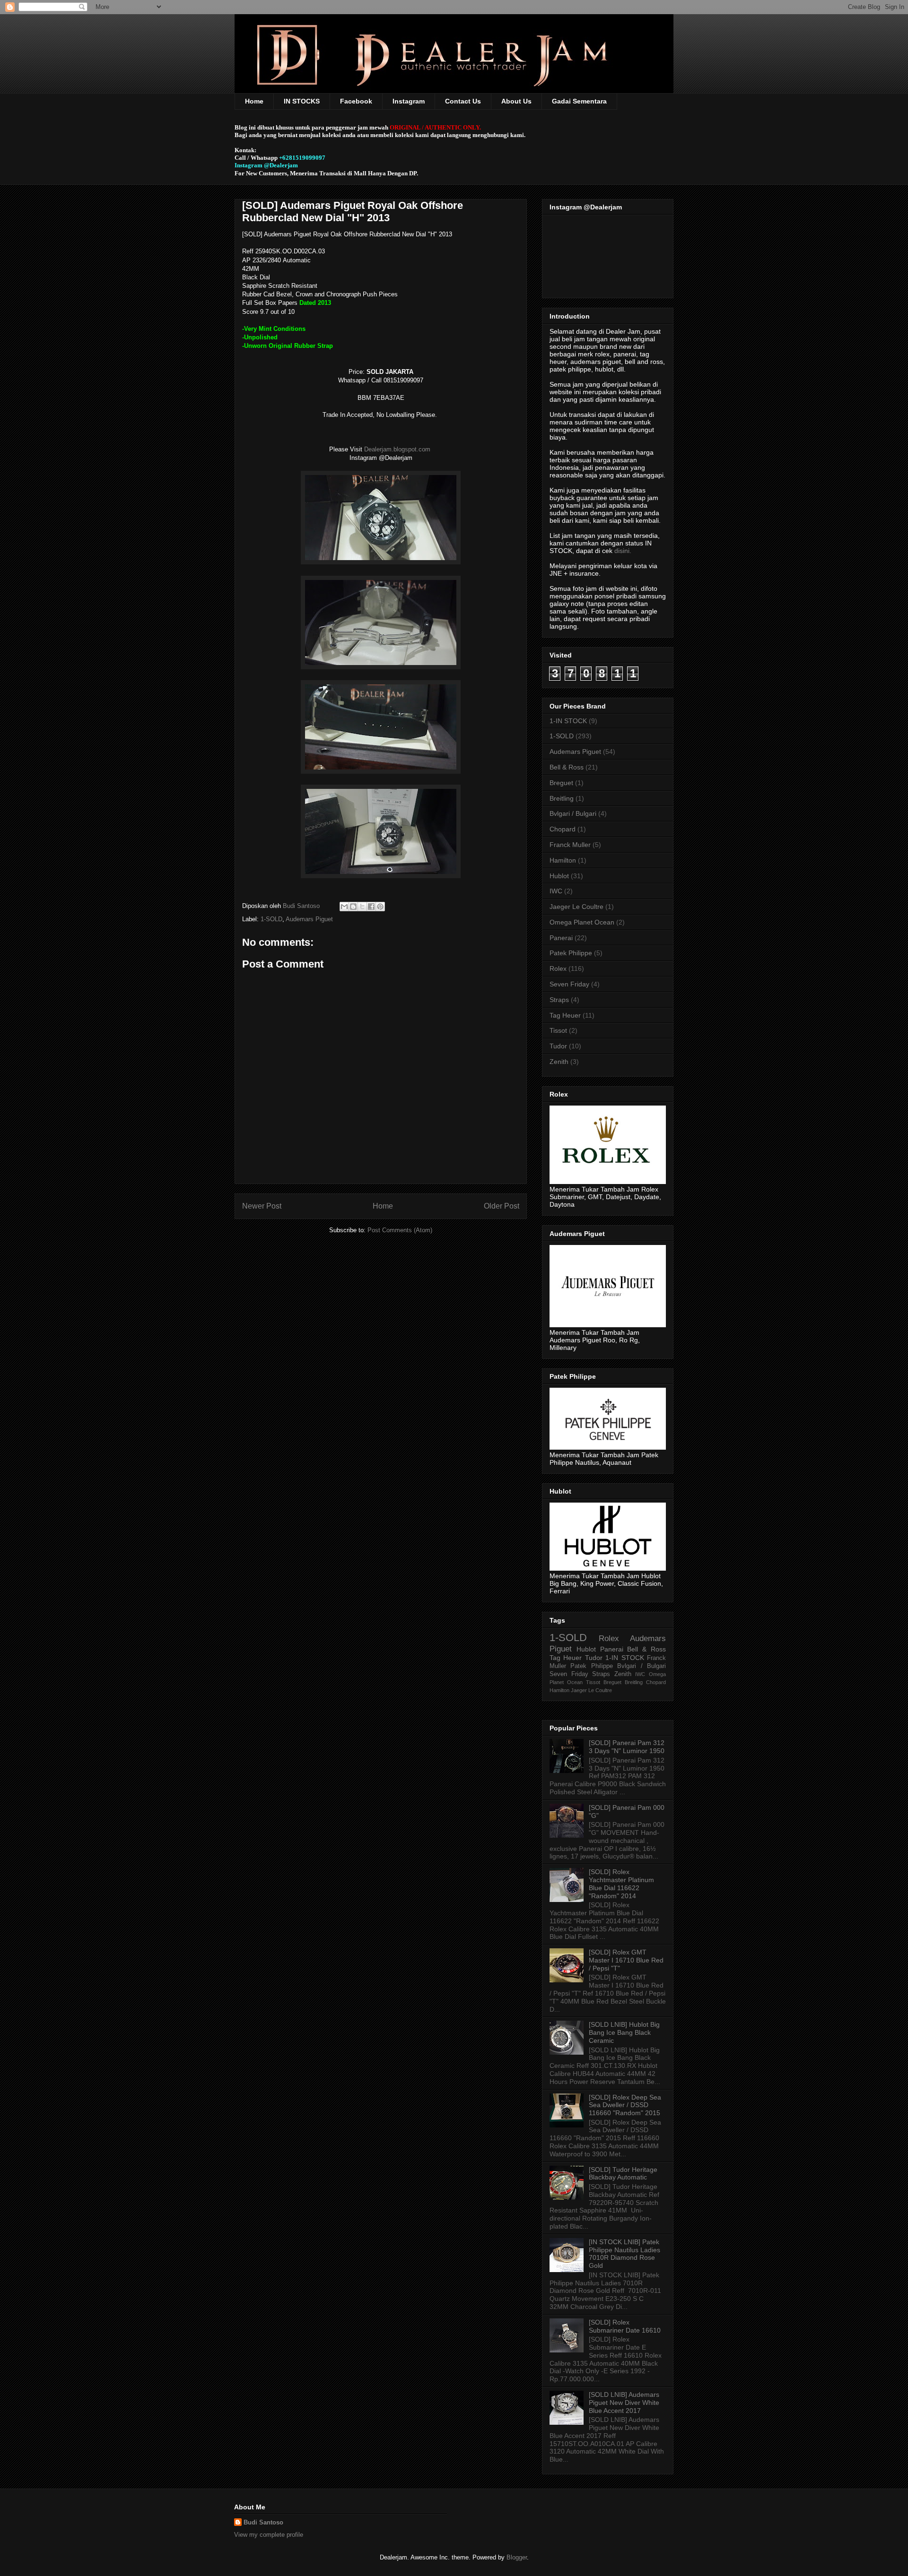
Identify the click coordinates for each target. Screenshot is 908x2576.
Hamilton (563, 860)
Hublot (559, 876)
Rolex (558, 968)
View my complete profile (269, 2535)
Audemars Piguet (309, 919)
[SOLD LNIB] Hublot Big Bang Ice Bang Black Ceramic (624, 2032)
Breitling (562, 798)
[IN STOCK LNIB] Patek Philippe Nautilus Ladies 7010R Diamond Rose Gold (624, 2254)
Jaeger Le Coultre (576, 907)
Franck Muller (570, 845)
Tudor (558, 1046)
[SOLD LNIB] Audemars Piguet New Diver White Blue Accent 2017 (624, 2403)
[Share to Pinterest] (380, 907)
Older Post (502, 1206)
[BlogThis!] (353, 907)
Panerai (561, 938)
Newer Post (262, 1206)
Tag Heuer (565, 1015)
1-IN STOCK (568, 721)
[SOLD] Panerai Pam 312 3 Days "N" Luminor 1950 (627, 1747)
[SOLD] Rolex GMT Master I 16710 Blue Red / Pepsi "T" (626, 1960)
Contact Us (463, 101)
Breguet (561, 783)
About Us (516, 101)
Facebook (356, 101)
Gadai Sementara (579, 101)
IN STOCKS (302, 101)
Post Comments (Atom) (400, 1230)
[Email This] (344, 907)
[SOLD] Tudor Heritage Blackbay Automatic (623, 2174)
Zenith (559, 1062)
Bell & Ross (567, 767)
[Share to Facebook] (371, 907)
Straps (559, 1000)
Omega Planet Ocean (582, 922)
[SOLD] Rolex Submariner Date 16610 (625, 2326)
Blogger (517, 2557)
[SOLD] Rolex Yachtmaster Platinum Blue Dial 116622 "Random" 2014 (621, 1884)
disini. (623, 551)
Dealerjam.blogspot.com (398, 449)
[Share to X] (362, 907)
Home (254, 101)
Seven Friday (569, 984)
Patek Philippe (571, 953)
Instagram (409, 101)
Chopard (563, 829)
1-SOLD (271, 919)
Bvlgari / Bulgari (573, 813)
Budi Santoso (263, 2522)
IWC (556, 891)
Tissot (558, 1030)
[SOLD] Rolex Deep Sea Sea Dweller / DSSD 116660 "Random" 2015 (625, 2105)
